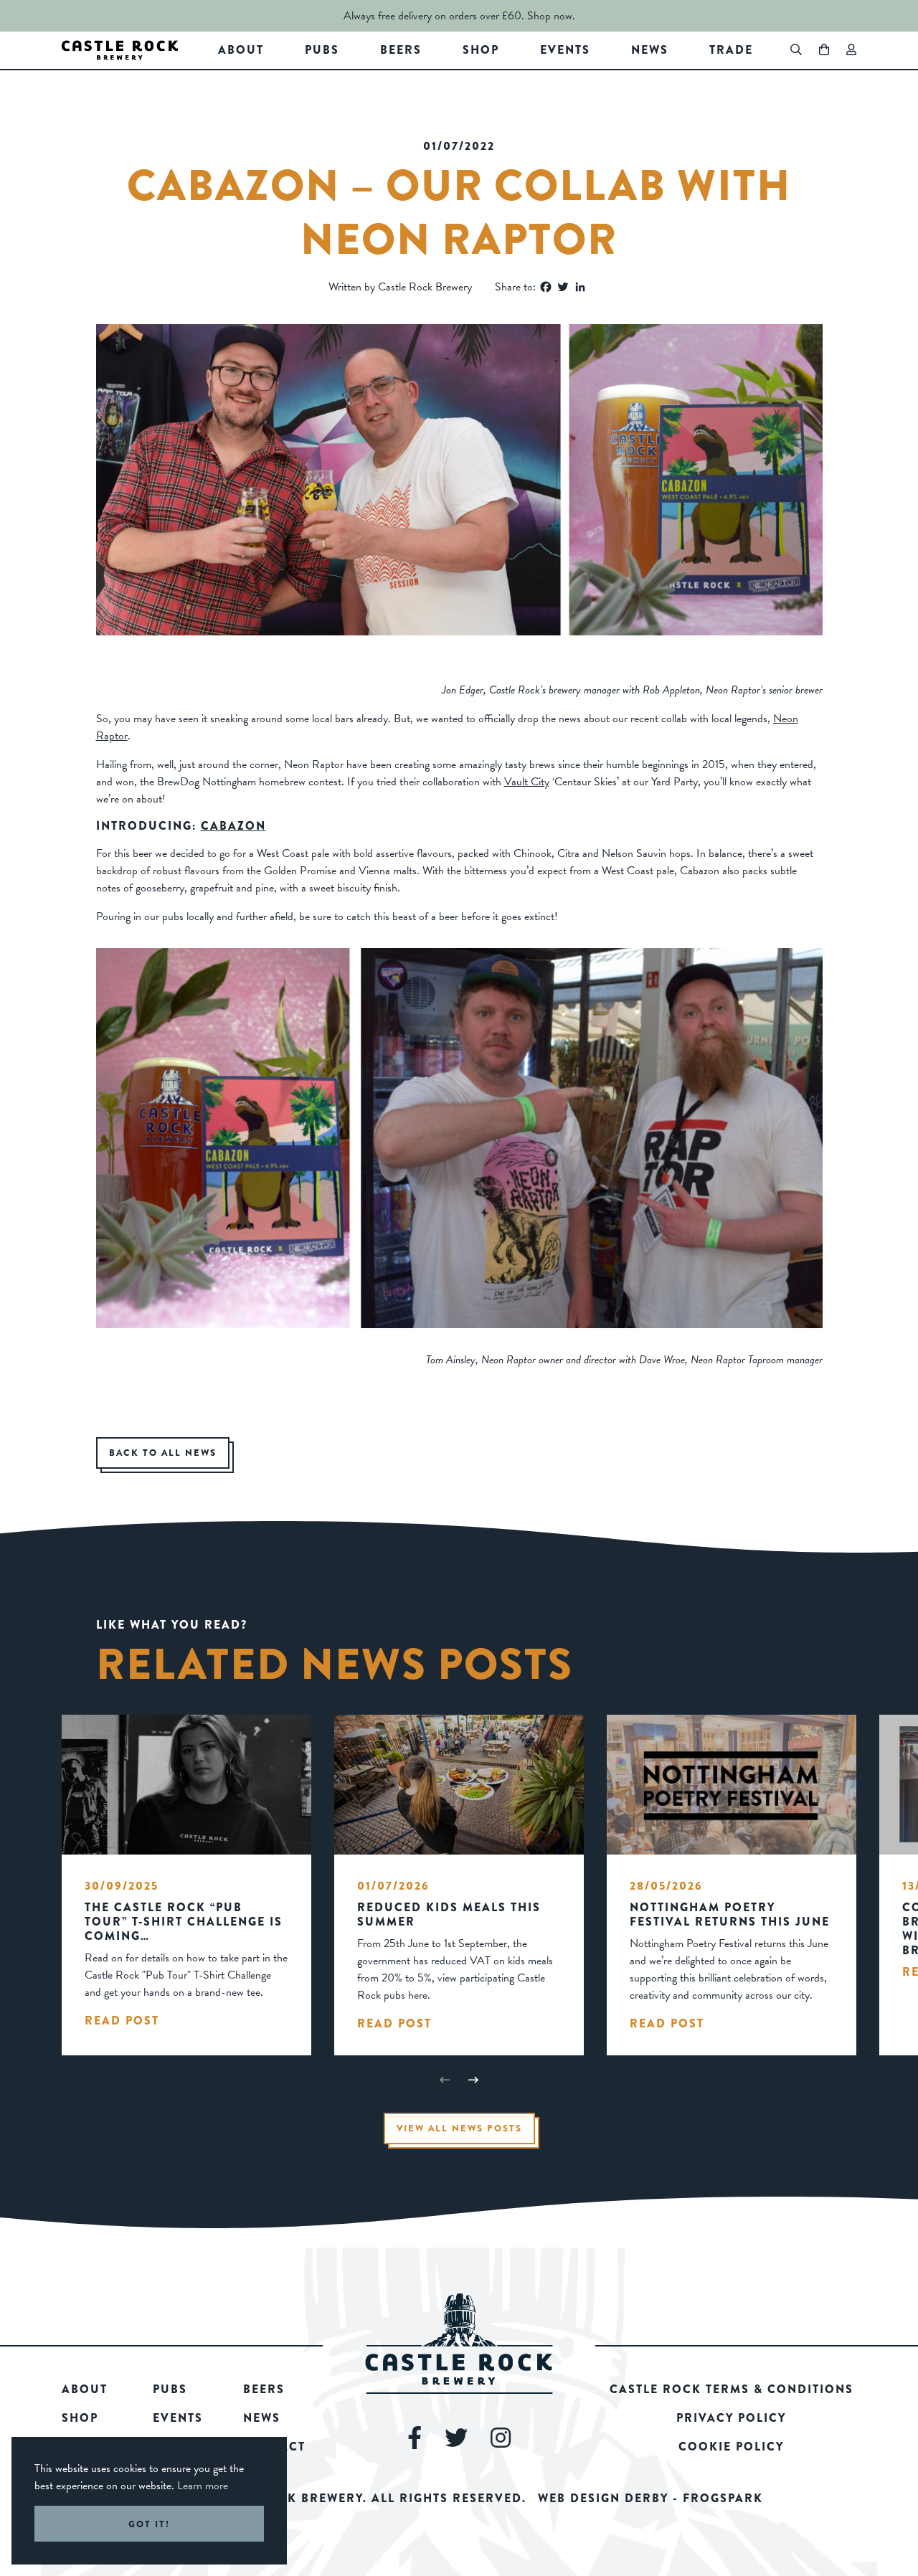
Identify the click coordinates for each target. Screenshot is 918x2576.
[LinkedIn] (580, 287)
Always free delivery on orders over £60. (434, 16)
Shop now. (551, 16)
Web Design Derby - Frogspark (650, 2498)
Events (565, 50)
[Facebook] (546, 287)
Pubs (322, 50)
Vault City (527, 782)
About (241, 50)
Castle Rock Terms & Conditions (732, 2389)
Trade (731, 50)
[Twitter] (563, 287)
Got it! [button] (149, 2524)
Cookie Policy (731, 2447)
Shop (481, 50)
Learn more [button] (203, 2486)
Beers (401, 50)
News (650, 50)
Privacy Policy (731, 2418)
